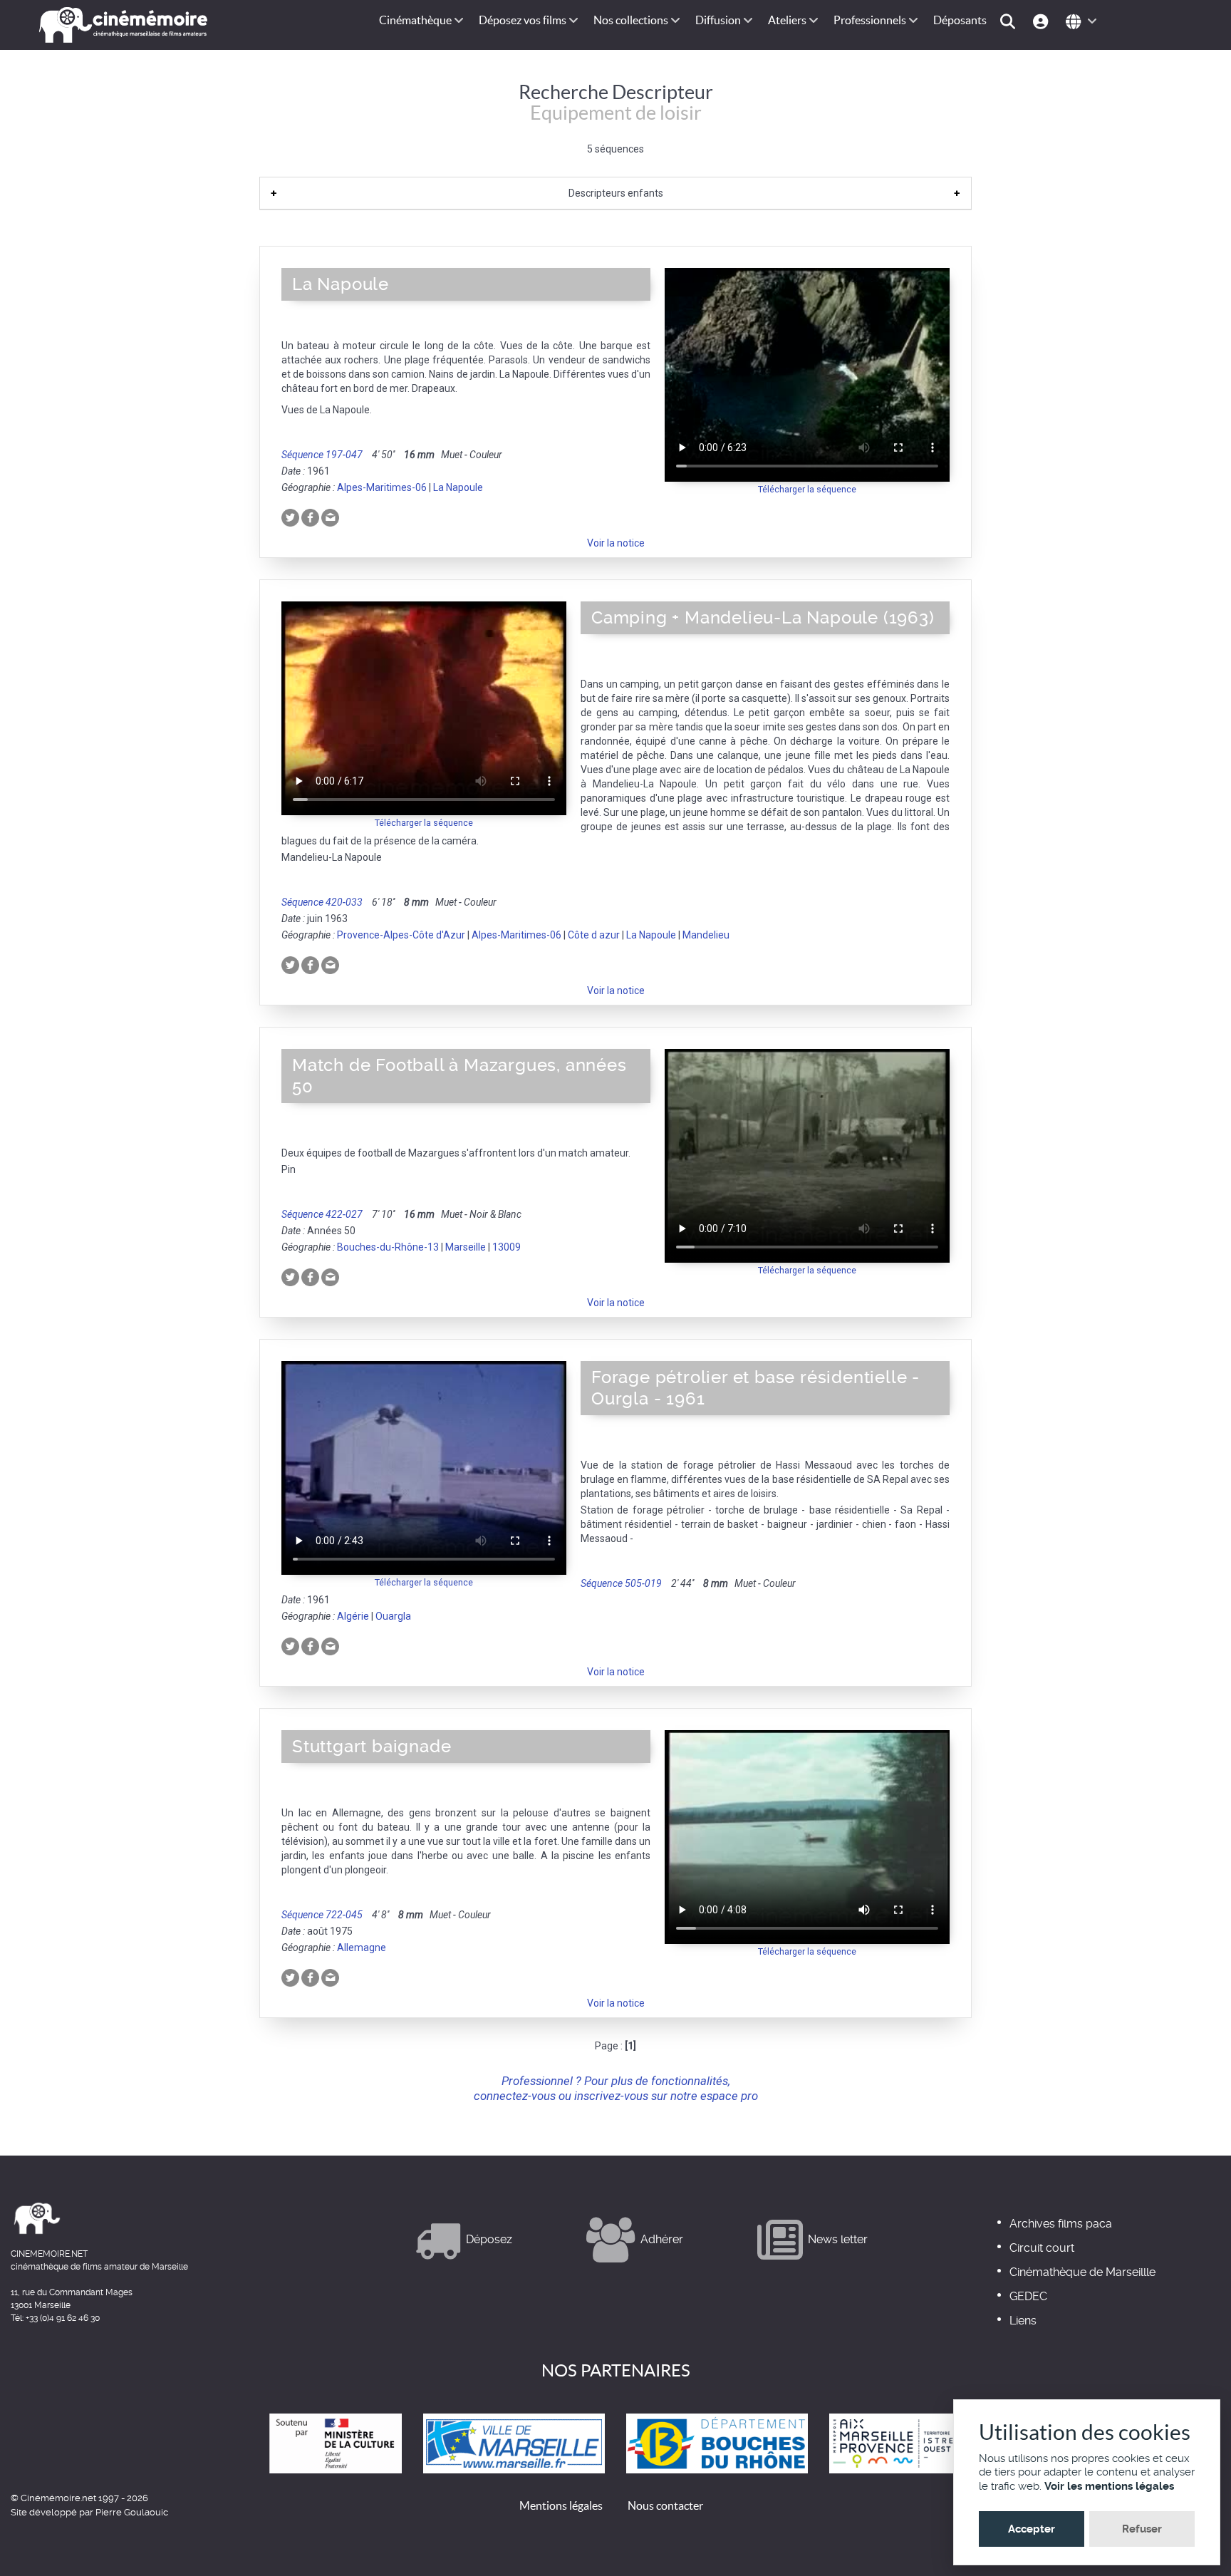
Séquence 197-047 (322, 455)
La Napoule (458, 487)
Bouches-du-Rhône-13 (388, 1247)
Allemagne (362, 1947)
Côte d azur (594, 935)
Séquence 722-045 (322, 1915)
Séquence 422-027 (322, 1214)
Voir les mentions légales (1109, 2486)
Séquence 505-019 (621, 1583)
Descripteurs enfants (616, 193)
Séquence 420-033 (322, 902)
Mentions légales (561, 2505)
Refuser (1142, 2529)
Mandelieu (706, 935)
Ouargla (393, 1616)
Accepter (1032, 2529)
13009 (507, 1247)
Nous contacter (665, 2505)
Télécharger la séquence (807, 489)
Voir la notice (616, 543)
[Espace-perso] (1043, 20)
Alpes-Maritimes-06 (382, 487)
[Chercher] (1010, 20)
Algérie (353, 1616)
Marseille (466, 1247)
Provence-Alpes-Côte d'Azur (401, 935)
